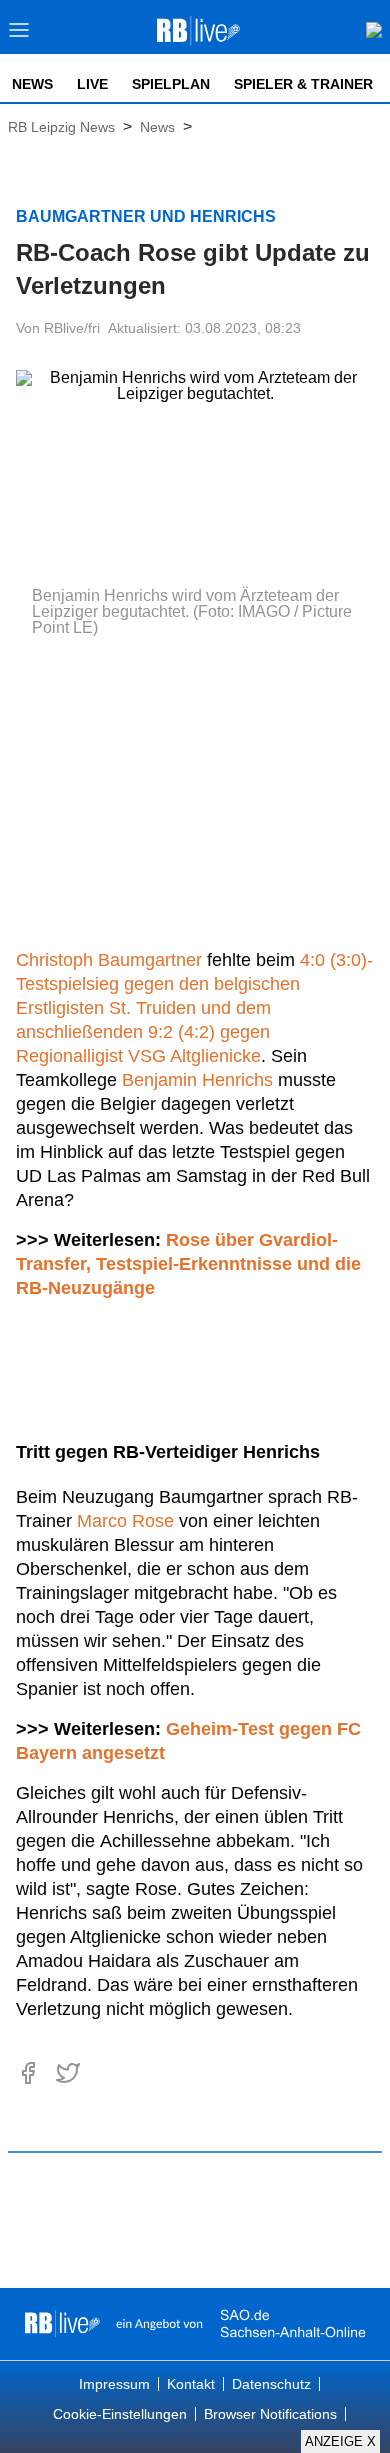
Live (92, 84)
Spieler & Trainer (303, 84)
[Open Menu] (19, 35)
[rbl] (62, 2324)
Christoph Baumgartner (109, 960)
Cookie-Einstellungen (120, 2414)
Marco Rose (125, 1521)
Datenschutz (271, 2384)
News (32, 84)
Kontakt (191, 2384)
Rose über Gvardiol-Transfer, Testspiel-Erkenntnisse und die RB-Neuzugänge (188, 1264)
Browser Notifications (270, 2414)
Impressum (114, 2384)
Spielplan (171, 84)
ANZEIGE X (340, 2441)
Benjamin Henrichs (197, 1080)
